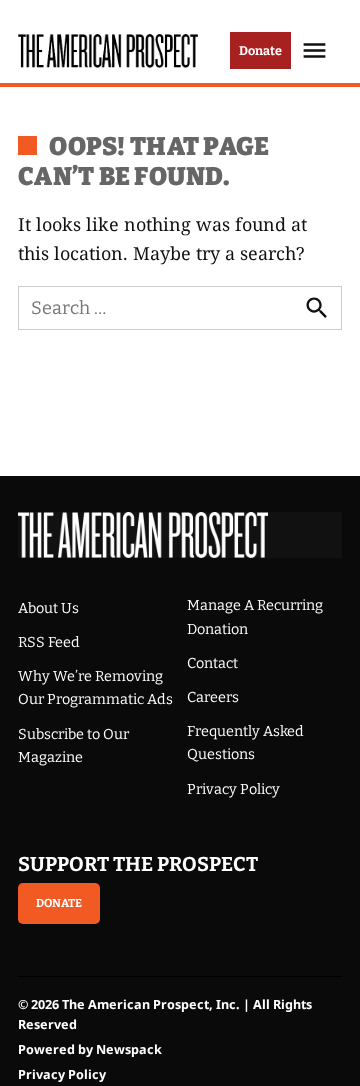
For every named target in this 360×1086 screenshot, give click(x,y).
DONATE (59, 903)
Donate (260, 50)
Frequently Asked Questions (245, 743)
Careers (213, 697)
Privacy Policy (233, 789)
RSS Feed (49, 642)
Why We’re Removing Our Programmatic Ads (95, 688)
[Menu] (317, 50)
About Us (48, 608)
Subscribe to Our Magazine (73, 746)
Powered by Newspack (90, 1049)
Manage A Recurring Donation (255, 617)
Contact (212, 663)
